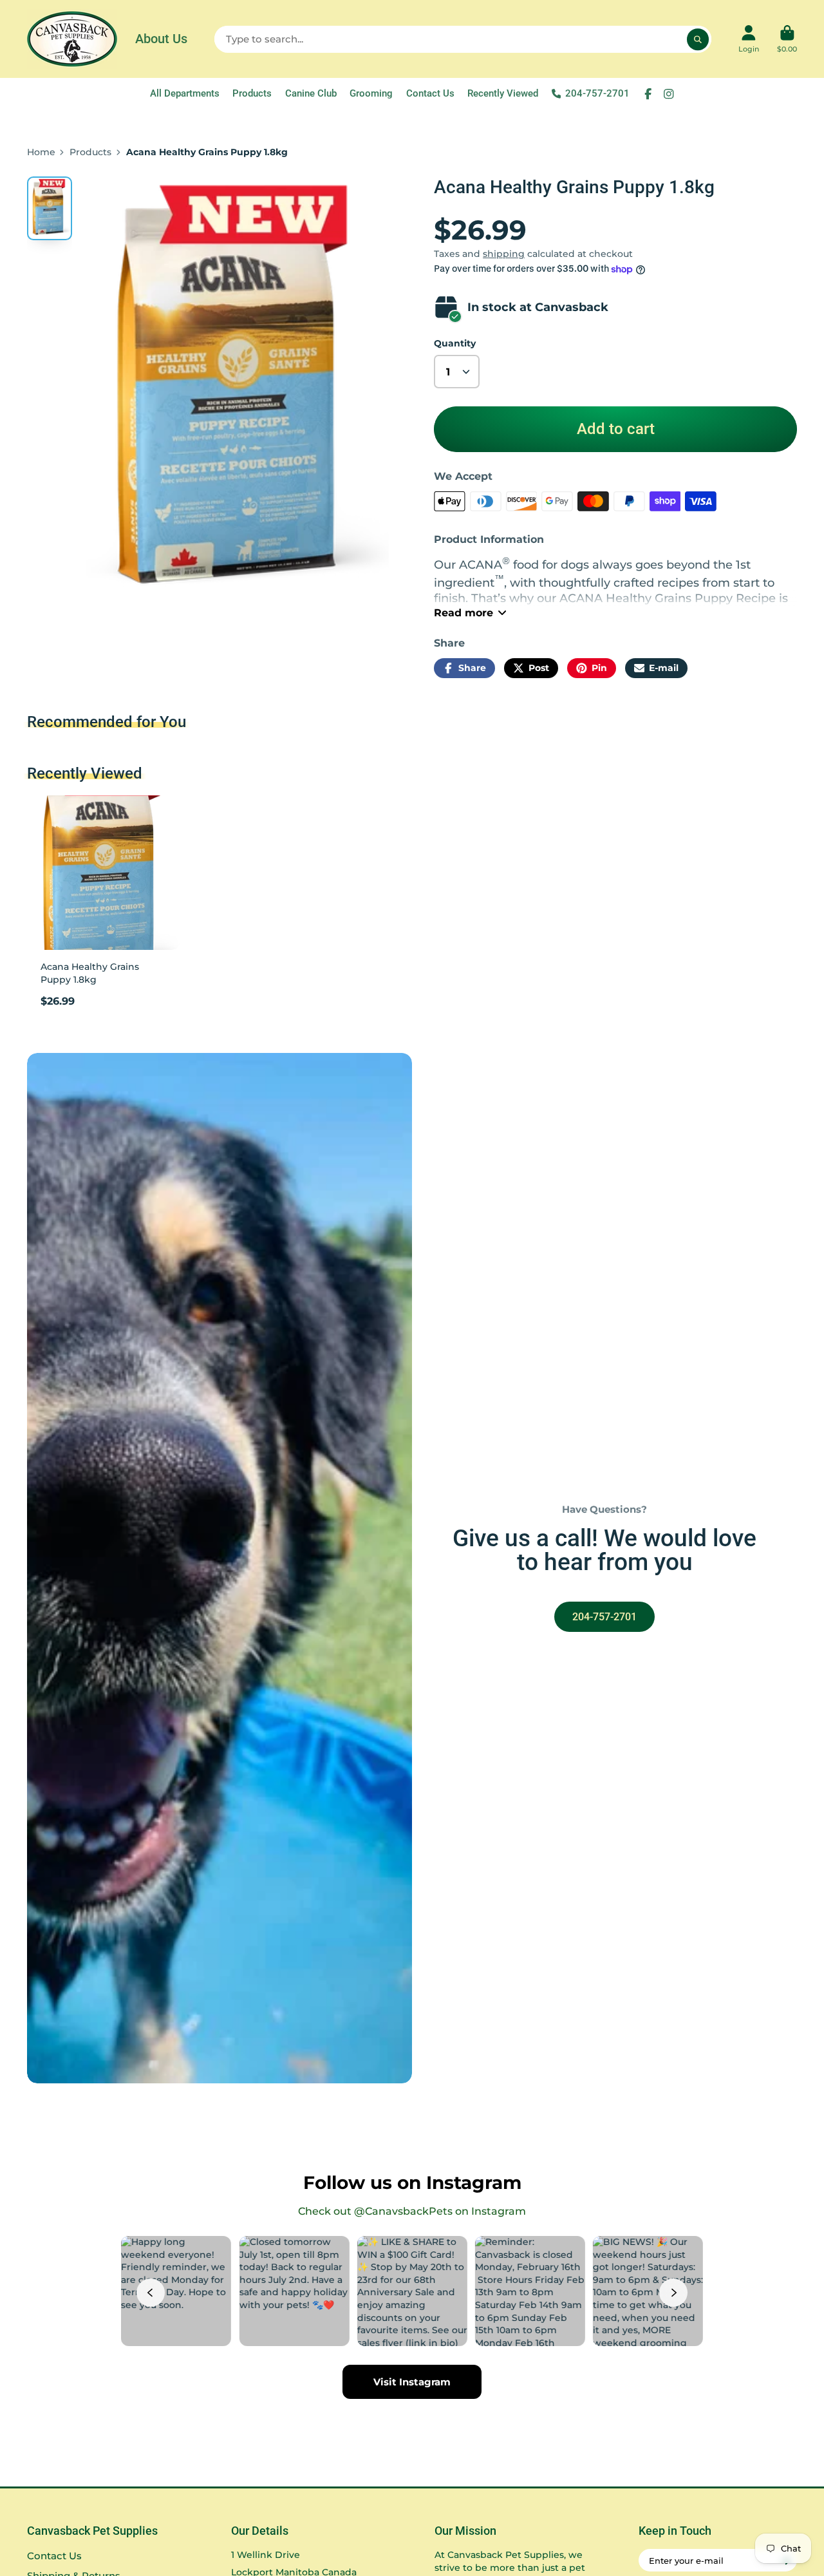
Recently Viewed (503, 93)
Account (749, 39)
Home (41, 152)
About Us (161, 39)
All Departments (185, 93)
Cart (787, 39)
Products (252, 93)
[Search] (698, 39)
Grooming (371, 93)
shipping (504, 254)
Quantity (455, 343)
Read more (464, 612)
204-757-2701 (597, 93)
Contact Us (430, 93)
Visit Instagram (412, 2382)
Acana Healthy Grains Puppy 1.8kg (104, 906)
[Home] (72, 39)
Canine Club (311, 93)
